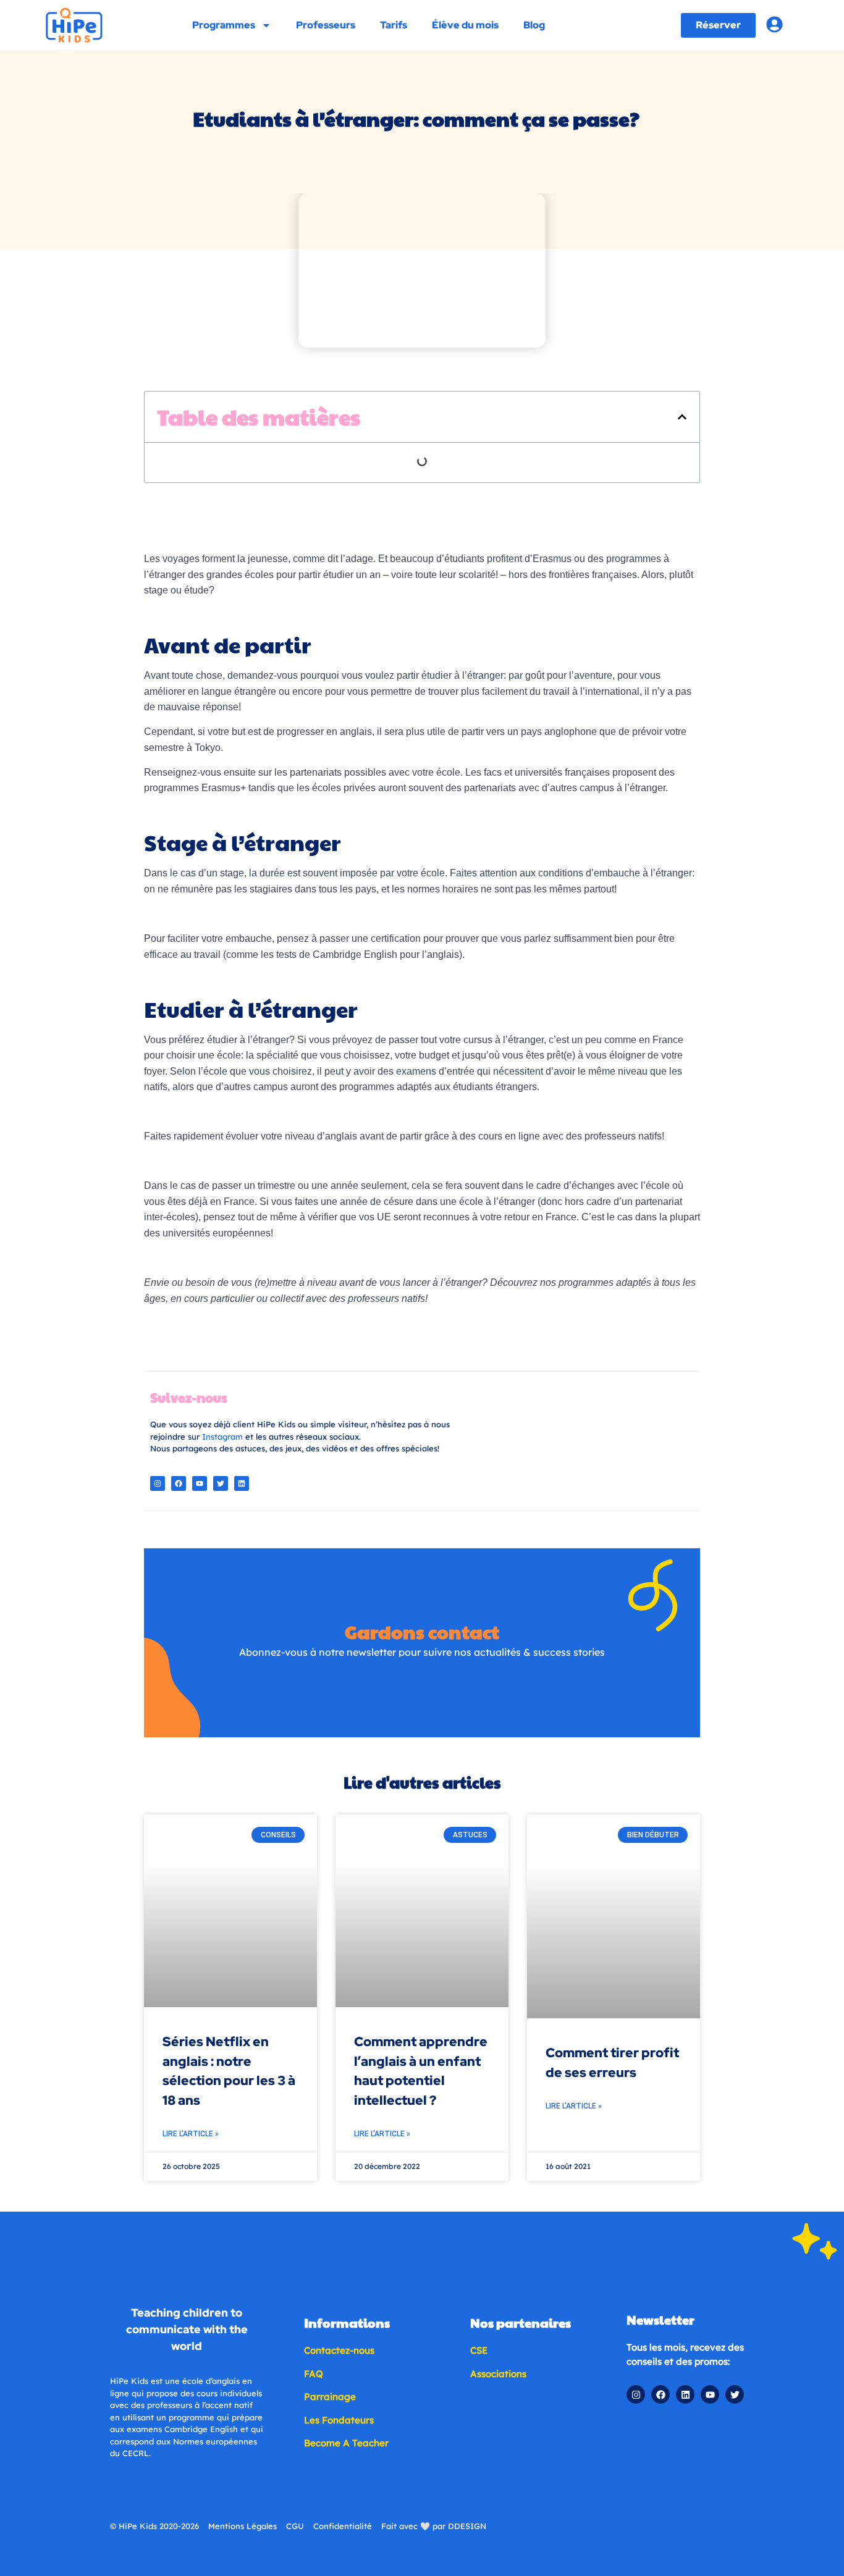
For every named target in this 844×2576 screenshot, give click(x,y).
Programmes (224, 25)
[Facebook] (179, 1483)
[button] (682, 417)
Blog (534, 25)
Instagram (222, 1437)
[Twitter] (221, 1483)
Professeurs (326, 25)
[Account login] (775, 24)
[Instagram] (158, 1483)
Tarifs (394, 25)
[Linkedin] (242, 1483)
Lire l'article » (191, 2134)
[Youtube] (200, 1483)
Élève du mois (465, 25)
